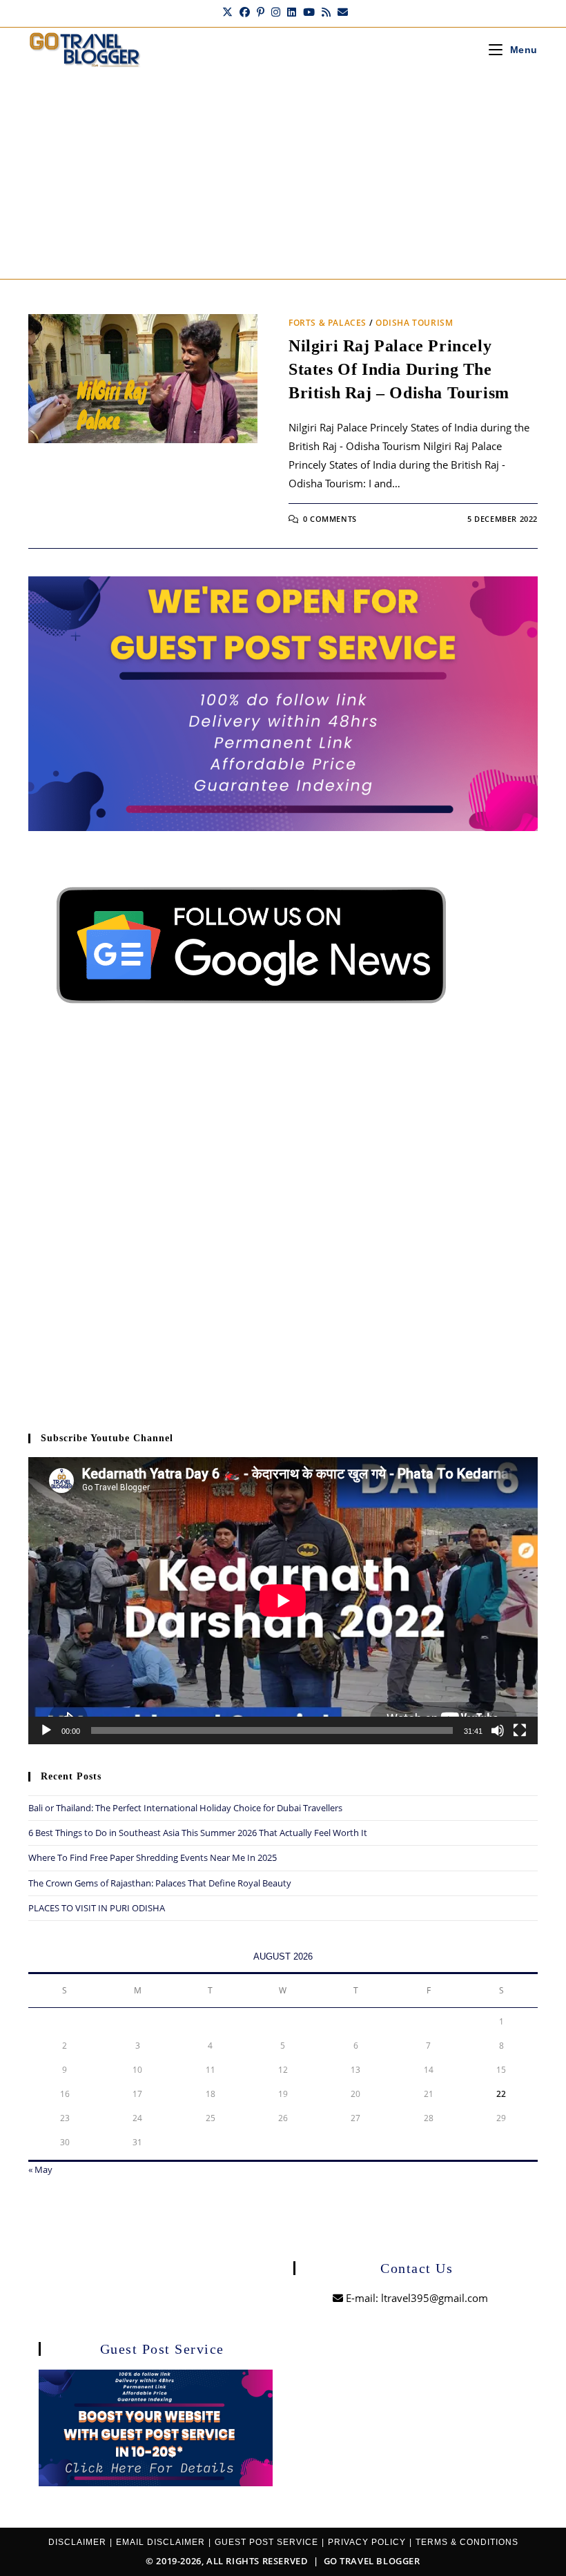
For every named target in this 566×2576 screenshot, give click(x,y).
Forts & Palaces (328, 323)
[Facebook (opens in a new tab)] (245, 12)
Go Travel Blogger (372, 2561)
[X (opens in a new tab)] (227, 12)
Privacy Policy (367, 2542)
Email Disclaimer (160, 2542)
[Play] (46, 1730)
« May (40, 2169)
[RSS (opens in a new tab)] (326, 12)
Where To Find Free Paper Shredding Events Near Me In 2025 (153, 1857)
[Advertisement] (283, 175)
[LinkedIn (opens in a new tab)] (292, 12)
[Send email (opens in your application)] (341, 12)
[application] (283, 1600)
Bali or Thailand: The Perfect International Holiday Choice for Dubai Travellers (185, 1808)
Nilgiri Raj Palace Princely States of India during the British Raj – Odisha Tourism (399, 369)
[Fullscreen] (520, 1730)
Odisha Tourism (414, 323)
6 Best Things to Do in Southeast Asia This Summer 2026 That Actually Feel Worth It (198, 1833)
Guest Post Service (266, 2542)
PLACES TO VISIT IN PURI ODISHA (97, 1908)
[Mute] (498, 1730)
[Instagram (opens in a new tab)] (276, 12)
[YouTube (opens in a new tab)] (309, 12)
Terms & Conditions (467, 2542)
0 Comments (330, 519)
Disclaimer (77, 2542)
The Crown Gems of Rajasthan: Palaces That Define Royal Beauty (160, 1883)
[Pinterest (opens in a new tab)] (261, 12)
